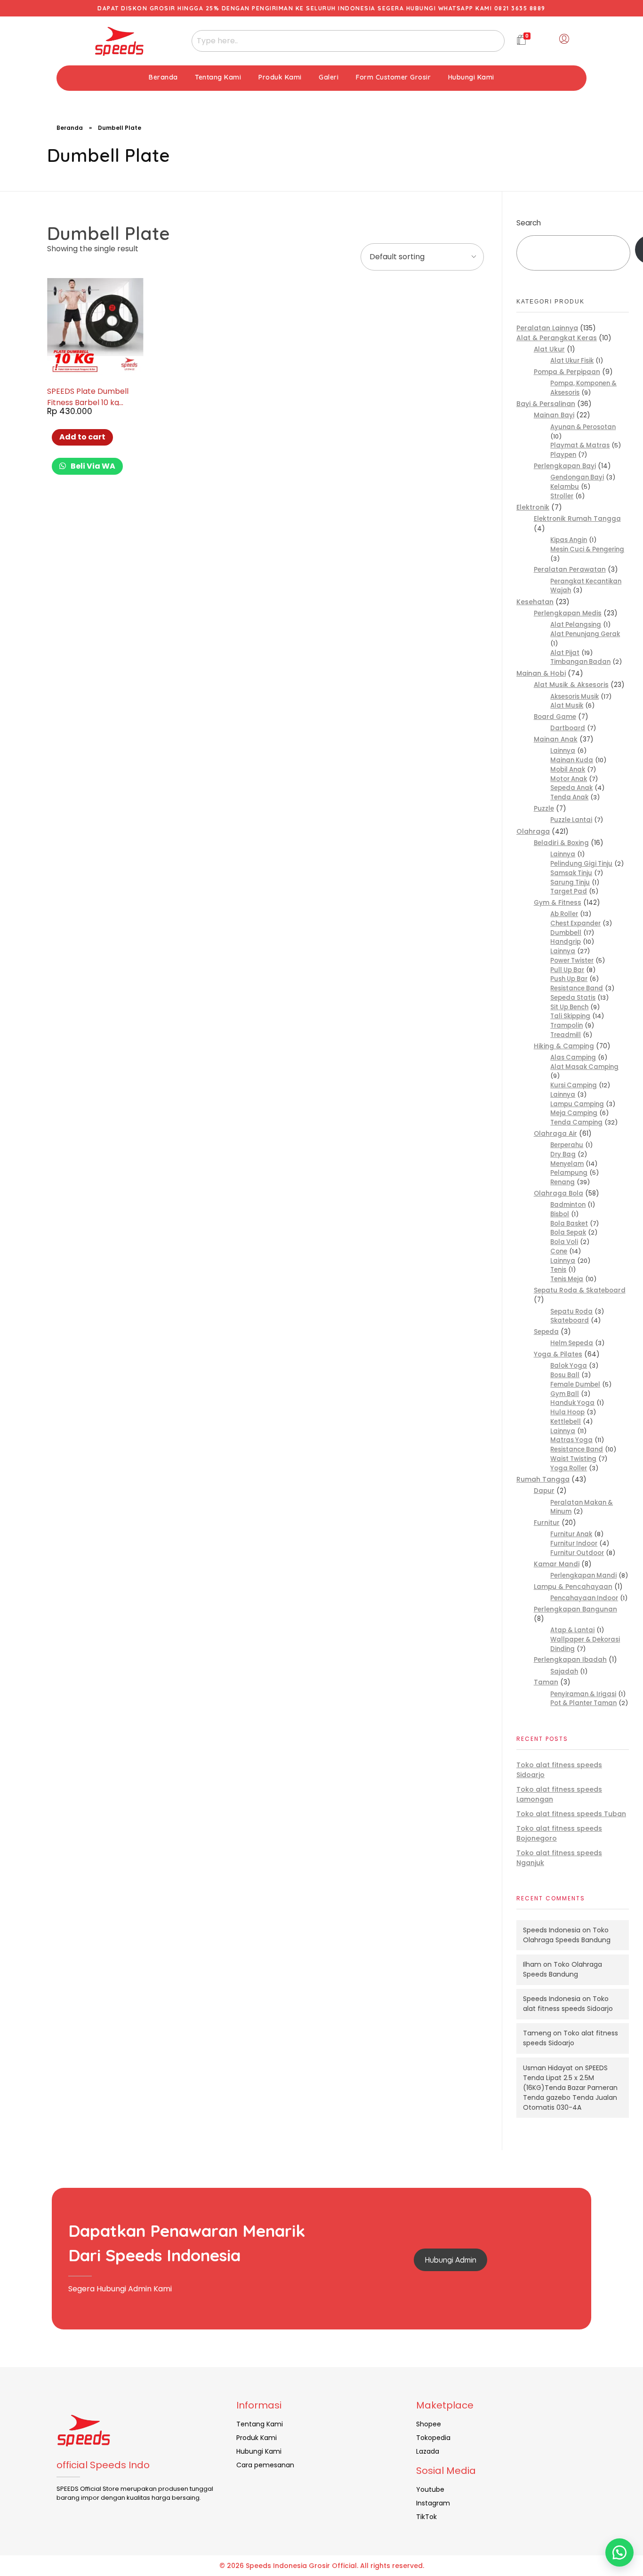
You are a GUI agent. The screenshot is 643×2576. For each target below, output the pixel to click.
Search (529, 223)
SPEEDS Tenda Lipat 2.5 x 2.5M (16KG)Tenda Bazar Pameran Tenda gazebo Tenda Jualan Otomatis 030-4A (570, 2088)
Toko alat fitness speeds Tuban (571, 1814)
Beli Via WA (92, 466)
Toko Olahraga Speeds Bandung (567, 1935)
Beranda (70, 128)
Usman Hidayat (548, 2068)
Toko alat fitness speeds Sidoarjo (568, 2004)
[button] (619, 2552)
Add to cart (82, 437)
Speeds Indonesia (552, 1930)
